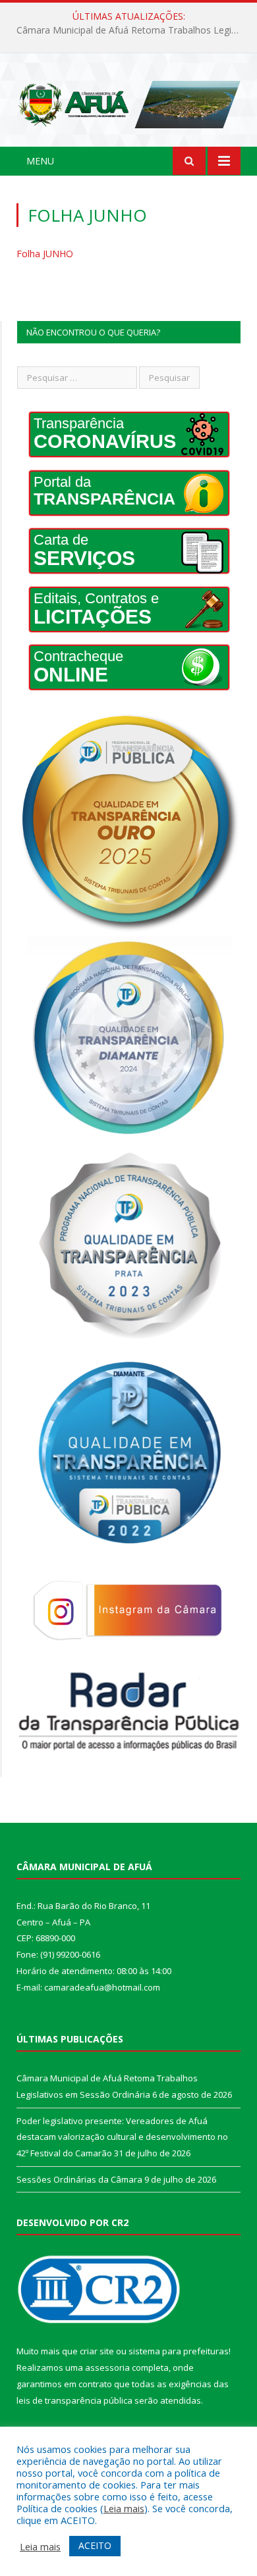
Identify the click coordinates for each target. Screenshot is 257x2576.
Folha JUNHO (45, 254)
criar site (97, 2351)
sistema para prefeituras (179, 2351)
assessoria (107, 2367)
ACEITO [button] (95, 2545)
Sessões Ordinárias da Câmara (79, 2179)
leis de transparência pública (74, 2400)
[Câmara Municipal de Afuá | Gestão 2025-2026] (128, 102)
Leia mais (124, 2508)
